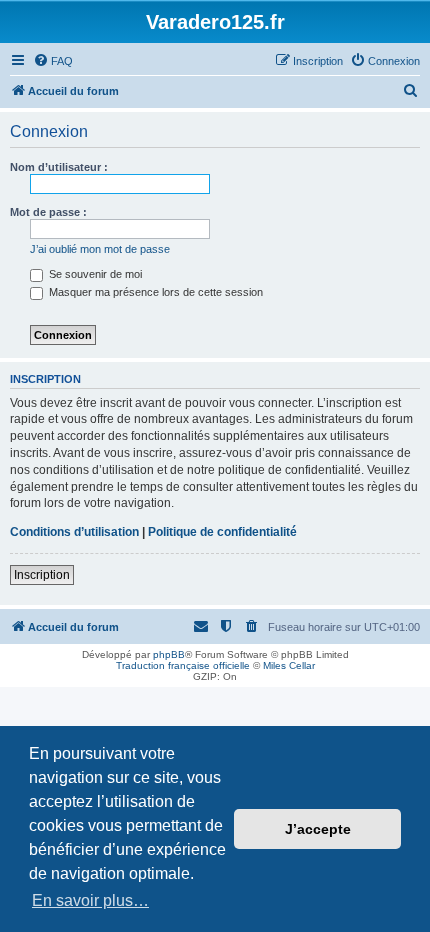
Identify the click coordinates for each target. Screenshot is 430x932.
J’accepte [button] (318, 829)
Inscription (42, 575)
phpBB (169, 654)
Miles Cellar (289, 665)
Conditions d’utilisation (74, 532)
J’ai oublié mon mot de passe (100, 249)
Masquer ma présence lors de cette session (154, 292)
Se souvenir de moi (94, 274)
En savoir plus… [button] (90, 900)
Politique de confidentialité (222, 532)
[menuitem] (53, 61)
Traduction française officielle (183, 665)
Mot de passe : (48, 212)
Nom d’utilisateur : (59, 167)
